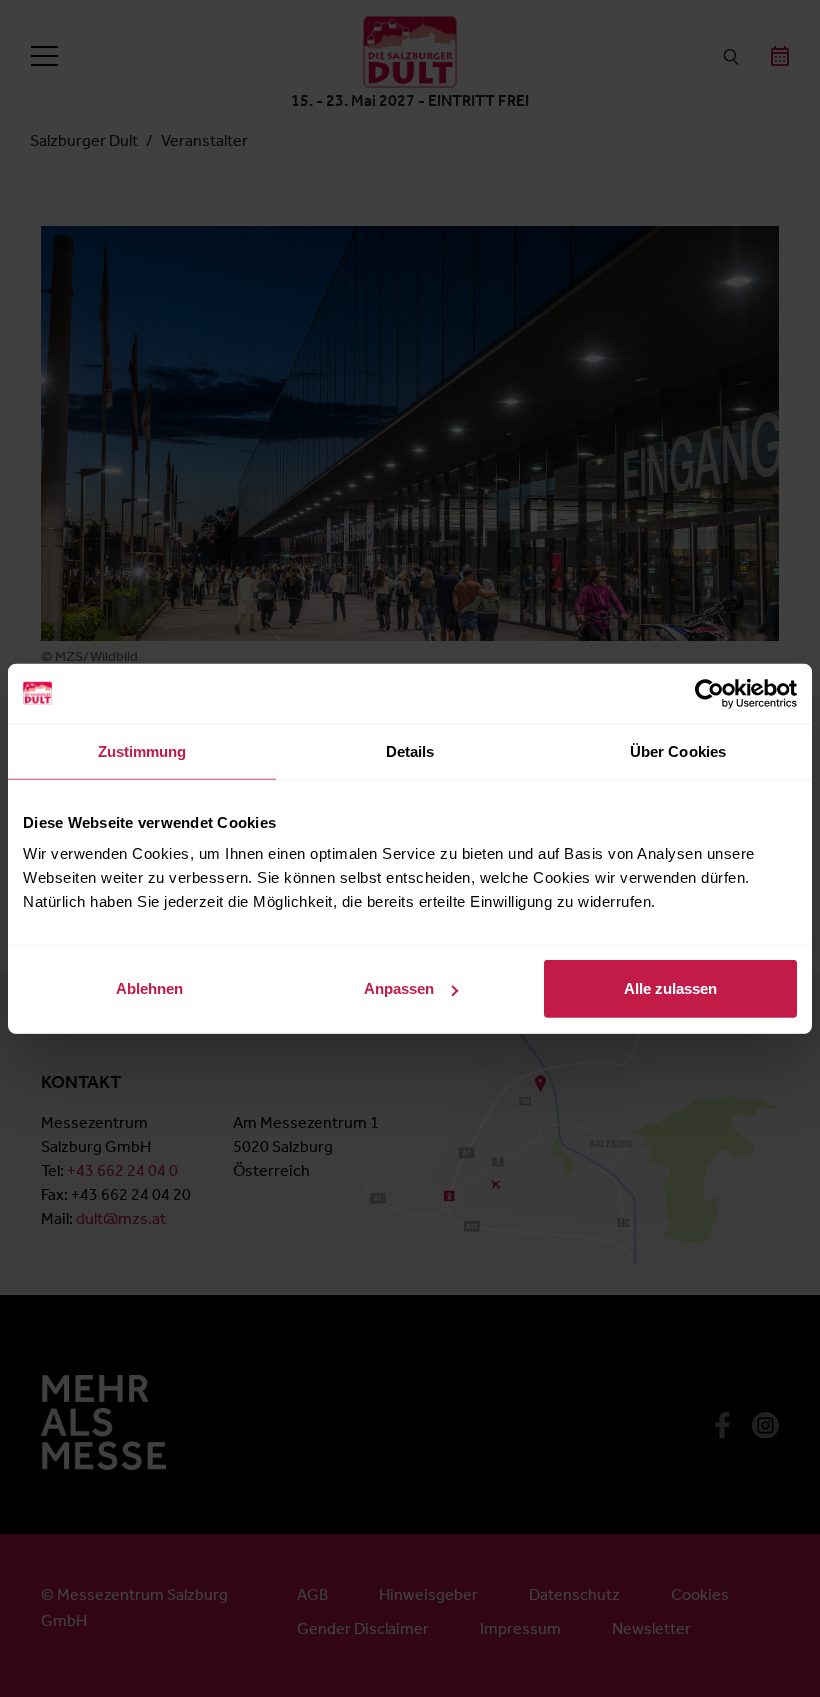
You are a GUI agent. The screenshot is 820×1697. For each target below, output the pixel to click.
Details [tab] (410, 750)
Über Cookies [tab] (678, 750)
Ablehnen (149, 988)
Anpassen (399, 988)
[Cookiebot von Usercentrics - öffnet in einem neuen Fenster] (709, 693)
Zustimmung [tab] (142, 750)
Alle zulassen (670, 988)
